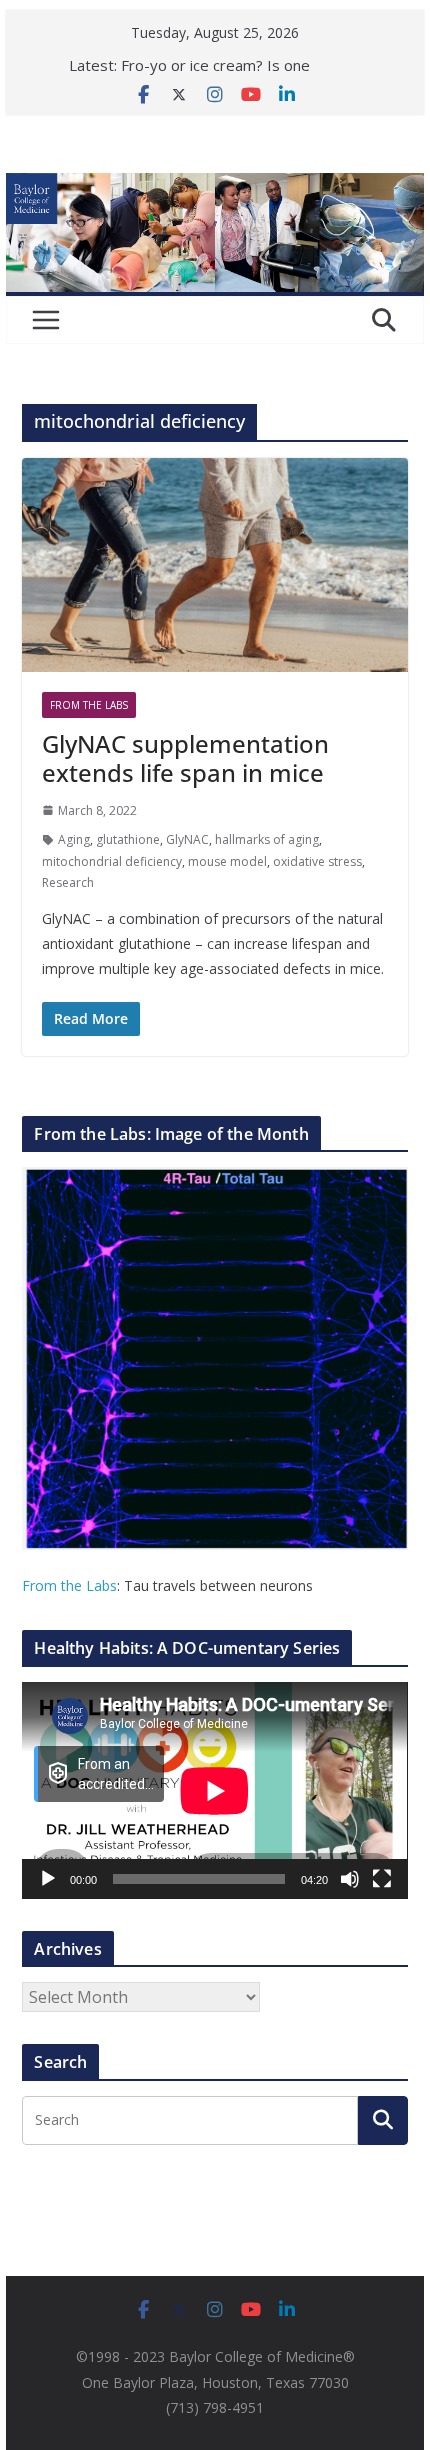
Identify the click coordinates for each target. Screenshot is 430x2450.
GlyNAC (187, 839)
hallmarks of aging (267, 839)
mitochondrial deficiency (112, 861)
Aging (74, 839)
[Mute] (350, 1879)
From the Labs (69, 1585)
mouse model (227, 861)
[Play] (48, 1879)
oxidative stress (317, 861)
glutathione (128, 839)
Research (68, 882)
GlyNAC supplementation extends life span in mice (185, 758)
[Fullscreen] (382, 1879)
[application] (214, 1790)
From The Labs (89, 705)
